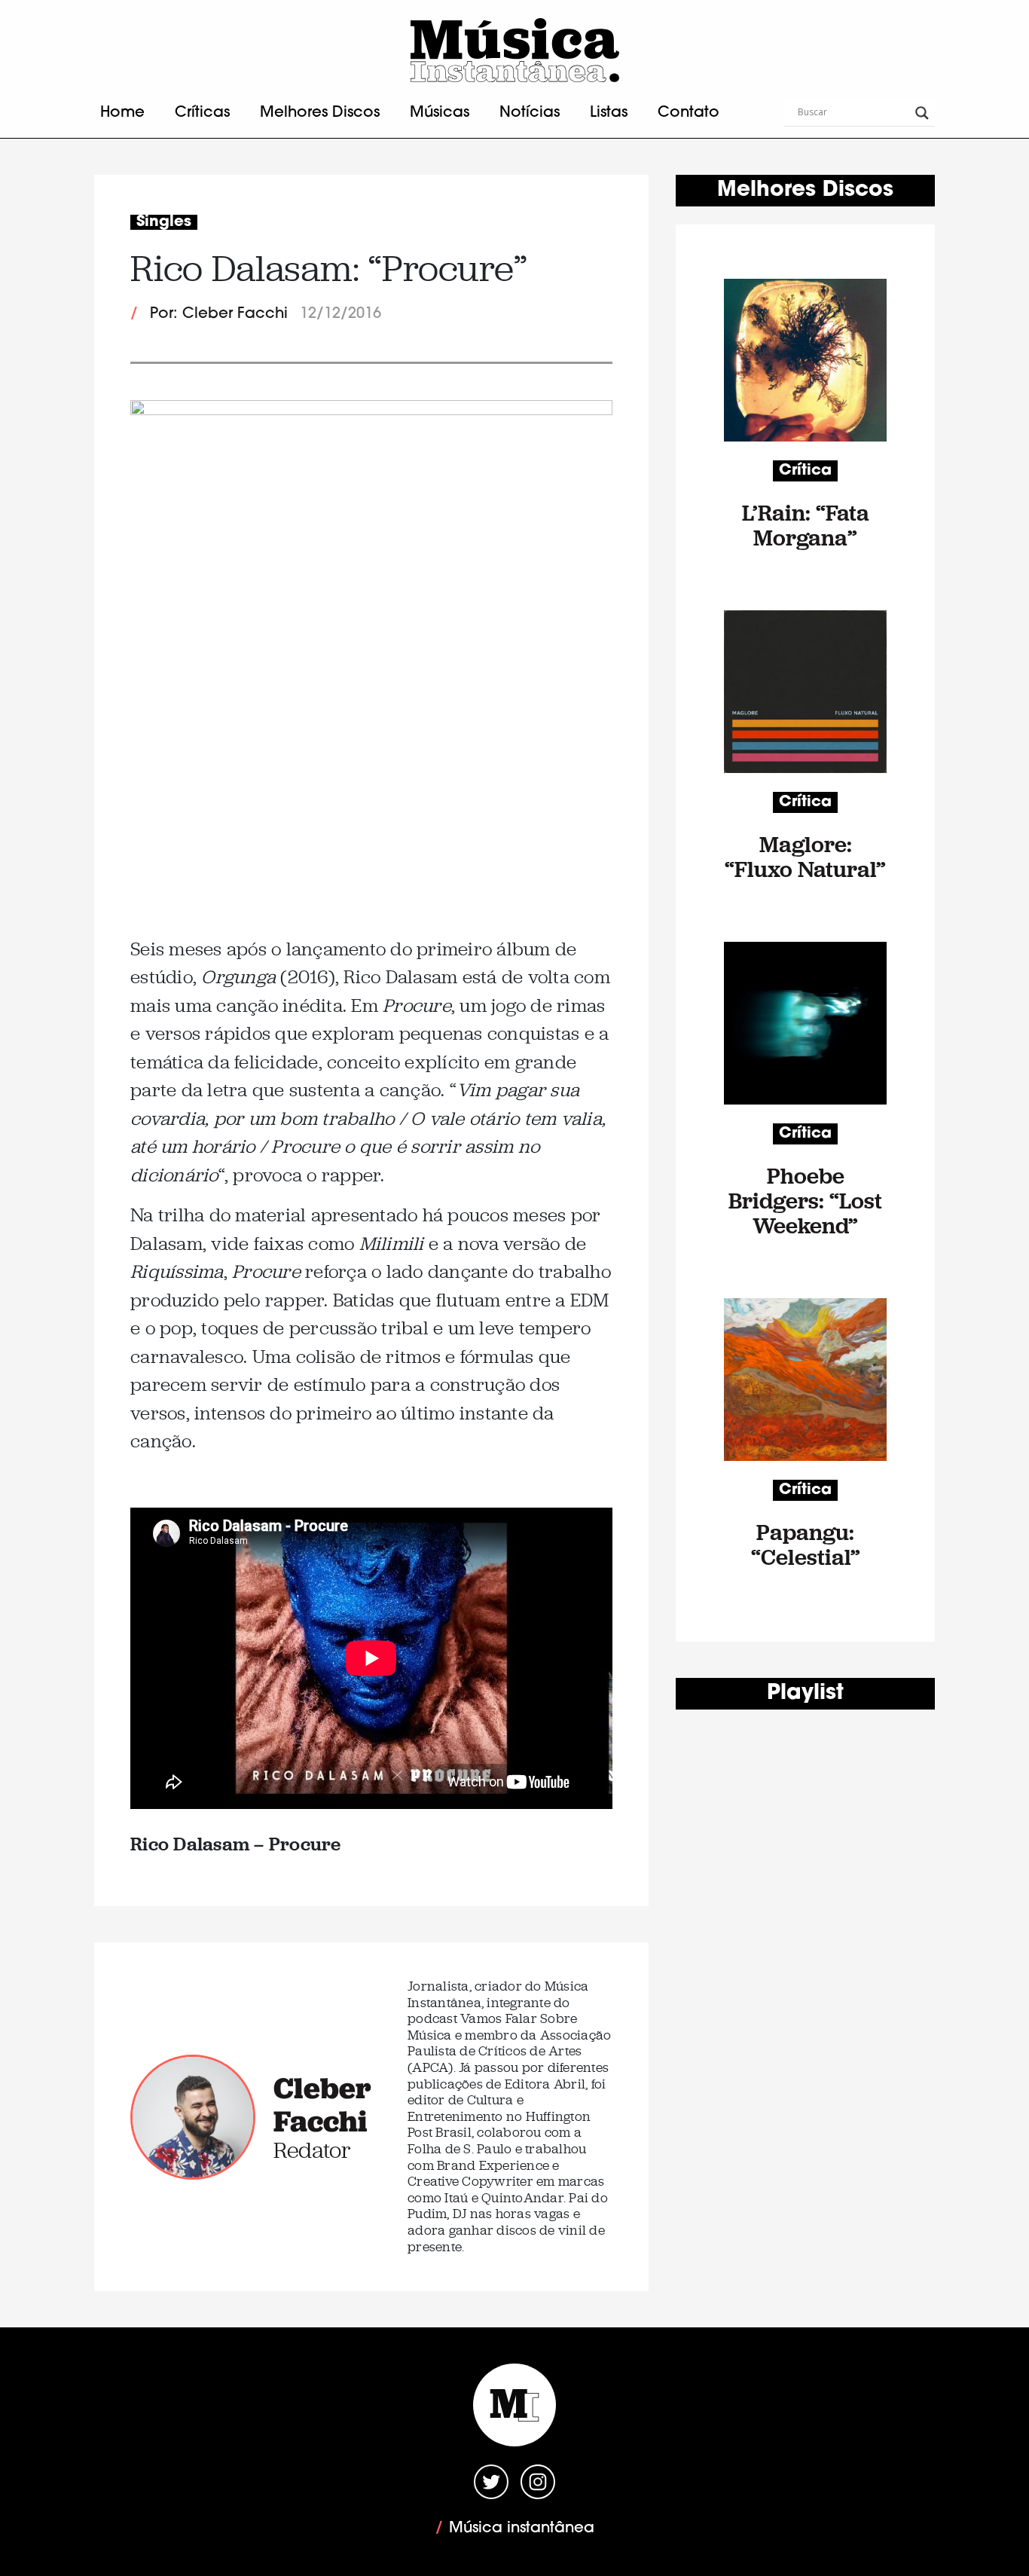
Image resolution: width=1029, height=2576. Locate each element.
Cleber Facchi (322, 2104)
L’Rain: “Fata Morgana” (806, 525)
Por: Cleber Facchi (219, 314)
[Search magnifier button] (922, 113)
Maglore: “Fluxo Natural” (805, 857)
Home (122, 113)
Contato (689, 113)
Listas (609, 113)
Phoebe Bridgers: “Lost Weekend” (805, 1201)
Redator (312, 2150)
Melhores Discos (320, 113)
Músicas (440, 113)
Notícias (530, 113)
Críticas (202, 113)
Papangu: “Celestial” (806, 1545)
